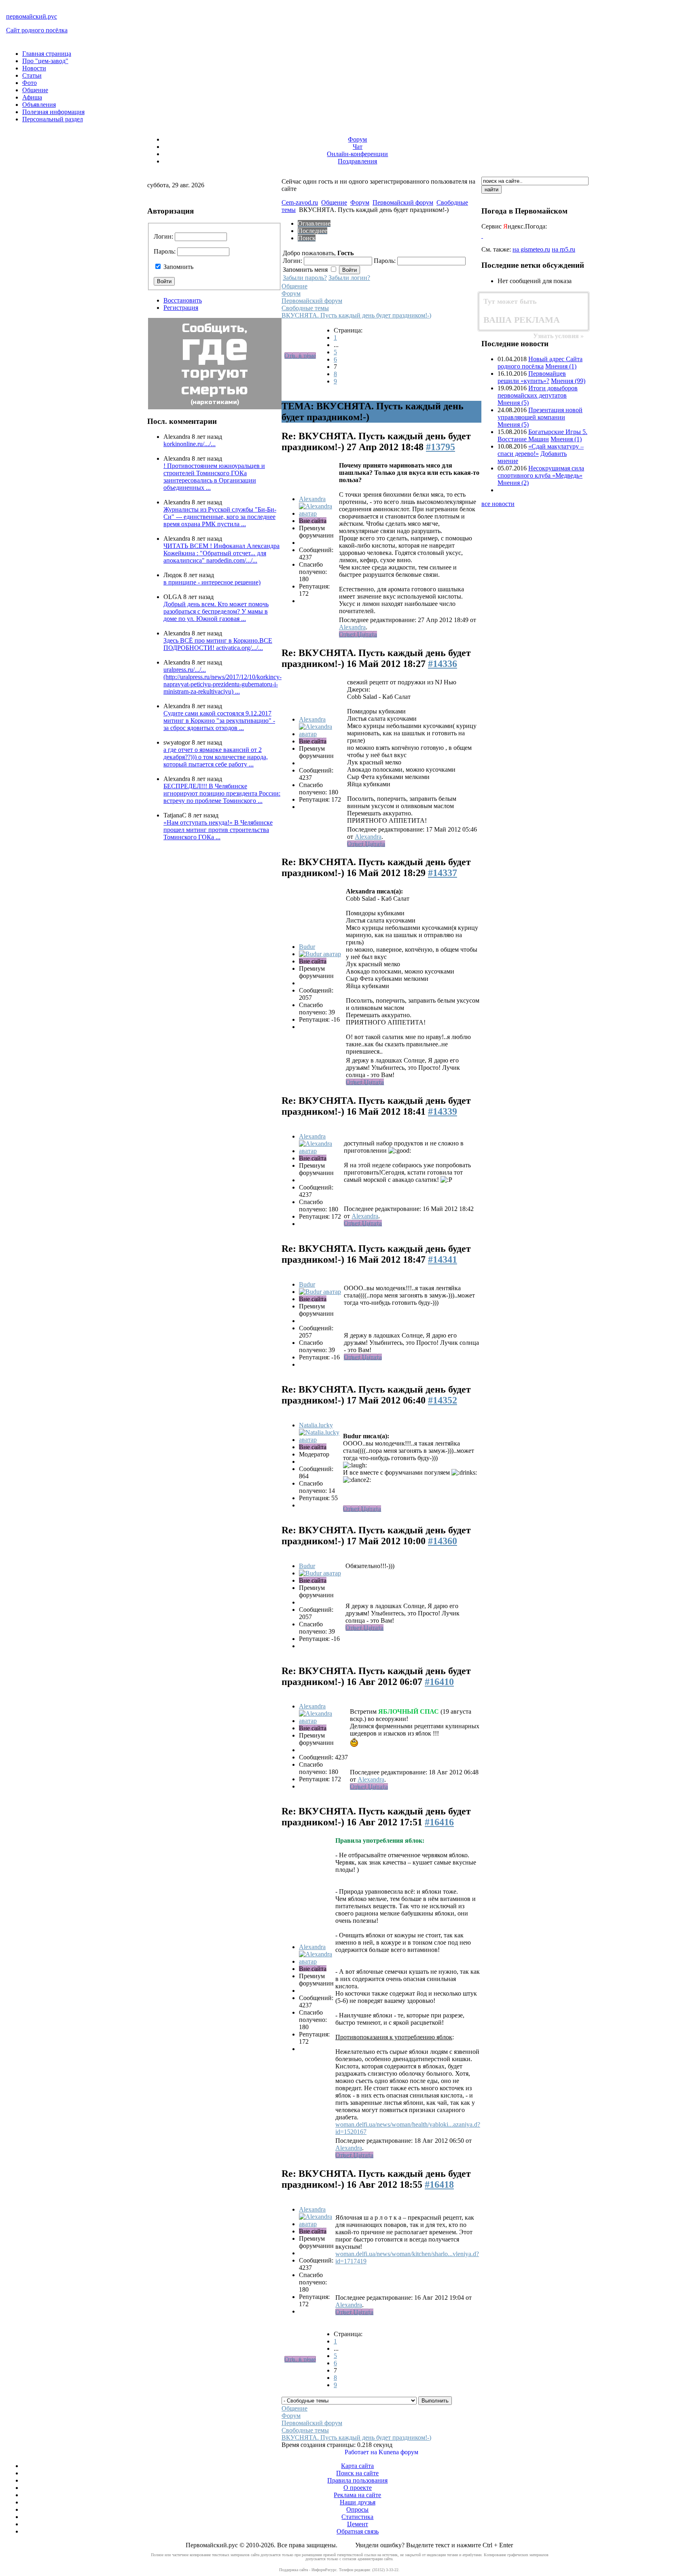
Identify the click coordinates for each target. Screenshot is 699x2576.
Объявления (39, 105)
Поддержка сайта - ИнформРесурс (308, 2570)
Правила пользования (357, 2480)
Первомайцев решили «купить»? (532, 377)
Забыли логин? (349, 278)
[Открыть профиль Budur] (320, 954)
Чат (358, 147)
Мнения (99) (568, 381)
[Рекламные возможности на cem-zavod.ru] (528, 311)
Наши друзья (358, 2502)
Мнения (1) (561, 366)
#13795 (441, 447)
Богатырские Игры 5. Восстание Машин (542, 435)
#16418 (439, 2184)
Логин (163, 236)
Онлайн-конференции (357, 154)
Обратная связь (358, 2531)
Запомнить (178, 267)
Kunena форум (398, 2452)
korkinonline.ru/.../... (190, 444)
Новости (34, 68)
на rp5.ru (563, 249)
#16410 (439, 1682)
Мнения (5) (513, 403)
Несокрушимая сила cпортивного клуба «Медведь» (541, 472)
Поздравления (357, 161)
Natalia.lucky (316, 1425)
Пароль (164, 251)
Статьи (32, 75)
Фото (30, 83)
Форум (357, 139)
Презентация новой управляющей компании (540, 414)
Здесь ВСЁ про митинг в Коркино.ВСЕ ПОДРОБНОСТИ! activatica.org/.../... (218, 644)
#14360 (443, 1541)
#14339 (443, 1111)
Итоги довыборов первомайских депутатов (538, 392)
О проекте (358, 2488)
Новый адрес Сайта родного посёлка (540, 363)
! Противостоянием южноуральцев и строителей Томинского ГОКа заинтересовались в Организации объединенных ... (214, 477)
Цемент (358, 2524)
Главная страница (47, 54)
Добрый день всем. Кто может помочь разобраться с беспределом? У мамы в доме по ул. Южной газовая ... (216, 611)
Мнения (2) (513, 483)
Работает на (361, 2452)
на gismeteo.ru (531, 249)
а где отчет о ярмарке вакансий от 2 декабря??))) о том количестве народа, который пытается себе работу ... (216, 757)
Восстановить (183, 300)
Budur (307, 947)
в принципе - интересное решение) (212, 582)
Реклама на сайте (357, 2495)
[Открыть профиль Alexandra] (318, 513)
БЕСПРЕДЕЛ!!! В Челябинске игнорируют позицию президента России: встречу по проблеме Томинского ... (222, 793)
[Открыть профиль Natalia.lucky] (320, 1440)
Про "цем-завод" (45, 61)
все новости (498, 504)
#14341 (443, 1259)
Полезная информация (53, 112)
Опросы (357, 2509)
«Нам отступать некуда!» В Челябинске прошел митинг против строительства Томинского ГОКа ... (218, 830)
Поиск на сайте (357, 2473)
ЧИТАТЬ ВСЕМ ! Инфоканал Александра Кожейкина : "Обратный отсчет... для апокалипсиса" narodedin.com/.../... (221, 553)
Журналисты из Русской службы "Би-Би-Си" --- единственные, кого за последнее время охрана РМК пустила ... (220, 517)
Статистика (357, 2517)
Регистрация (181, 308)
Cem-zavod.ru (300, 202)
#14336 (443, 664)
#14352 (443, 1400)
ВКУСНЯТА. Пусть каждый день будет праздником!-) (356, 315)
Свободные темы (305, 308)
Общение (35, 90)
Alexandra (312, 499)
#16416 (439, 1822)
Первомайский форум (403, 202)
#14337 (443, 873)
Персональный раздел (53, 119)
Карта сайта (357, 2466)
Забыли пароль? (305, 278)
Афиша (32, 97)
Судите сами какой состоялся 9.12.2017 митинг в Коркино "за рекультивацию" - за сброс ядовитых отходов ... (219, 721)
